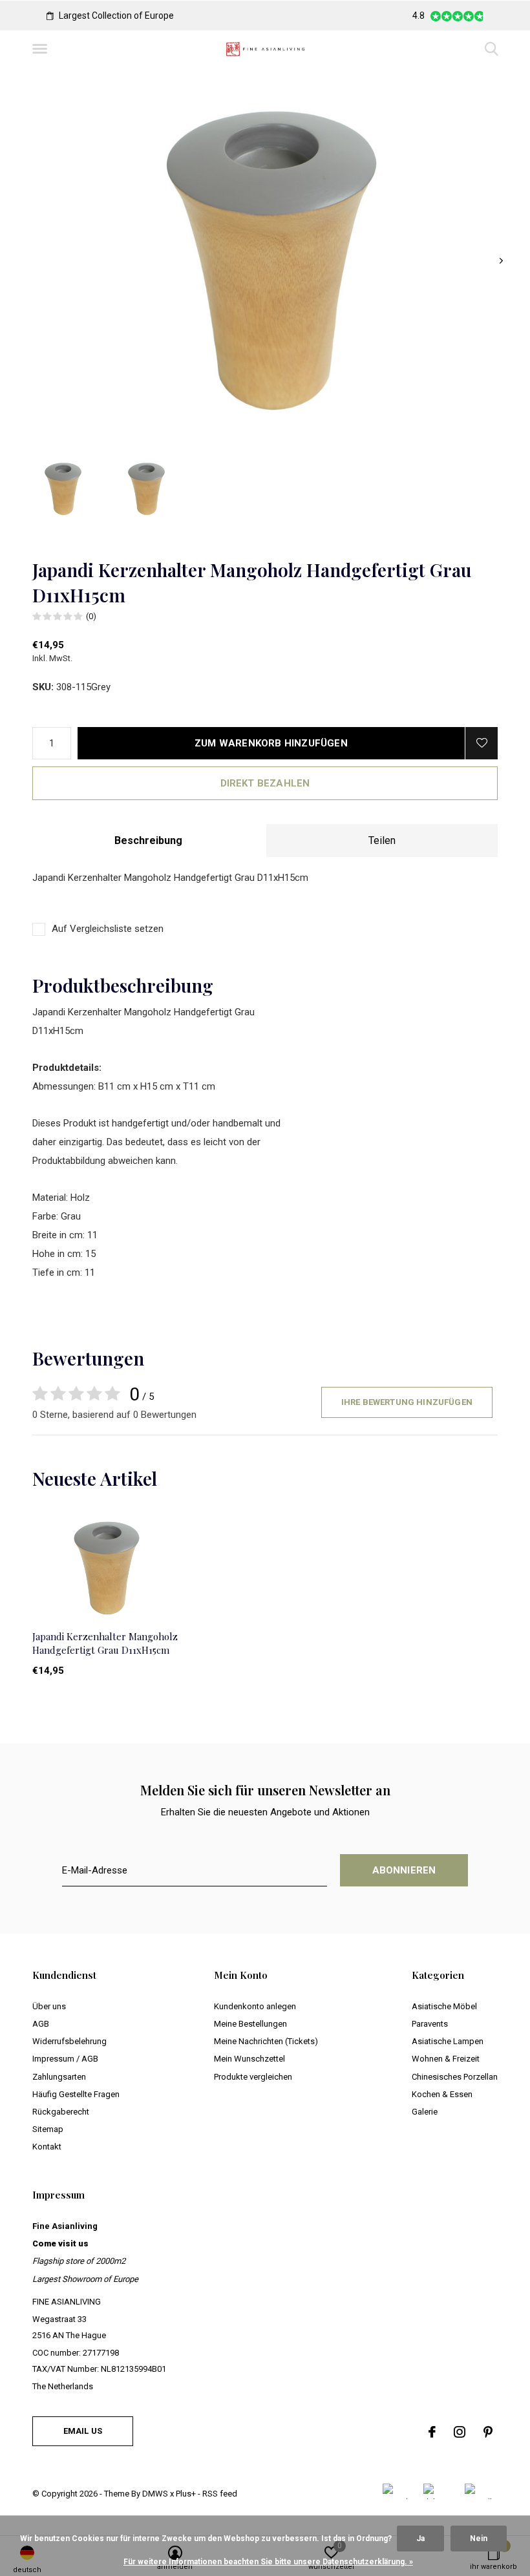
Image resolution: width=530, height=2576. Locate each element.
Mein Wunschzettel (249, 2059)
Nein (479, 2539)
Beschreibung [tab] (148, 840)
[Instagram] (460, 2432)
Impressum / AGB (65, 2059)
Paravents (430, 2024)
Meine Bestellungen (250, 2024)
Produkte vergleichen (253, 2077)
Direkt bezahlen (265, 783)
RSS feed (220, 2494)
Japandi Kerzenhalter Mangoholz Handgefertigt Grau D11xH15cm (105, 1643)
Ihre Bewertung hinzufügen (407, 1402)
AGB (41, 2024)
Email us (83, 2431)
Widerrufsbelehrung (69, 2041)
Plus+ (186, 2494)
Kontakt (47, 2147)
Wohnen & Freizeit (446, 2059)
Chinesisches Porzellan (455, 2077)
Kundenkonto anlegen (255, 2006)
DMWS (155, 2494)
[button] (42, 49)
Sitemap (48, 2129)
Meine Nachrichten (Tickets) (266, 2041)
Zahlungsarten (59, 2077)
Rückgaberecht (61, 2112)
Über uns (49, 2006)
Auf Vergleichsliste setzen (108, 929)
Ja (420, 2539)
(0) (91, 616)
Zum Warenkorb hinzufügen (271, 743)
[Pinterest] (488, 2432)
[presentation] (501, 261)
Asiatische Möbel (444, 2006)
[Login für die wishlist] (482, 743)
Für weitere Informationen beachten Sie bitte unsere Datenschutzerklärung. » (268, 2562)
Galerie (425, 2112)
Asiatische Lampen (448, 2041)
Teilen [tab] (382, 840)
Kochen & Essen (442, 2094)
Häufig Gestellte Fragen (76, 2094)
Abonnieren (404, 1870)
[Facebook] (432, 2432)
